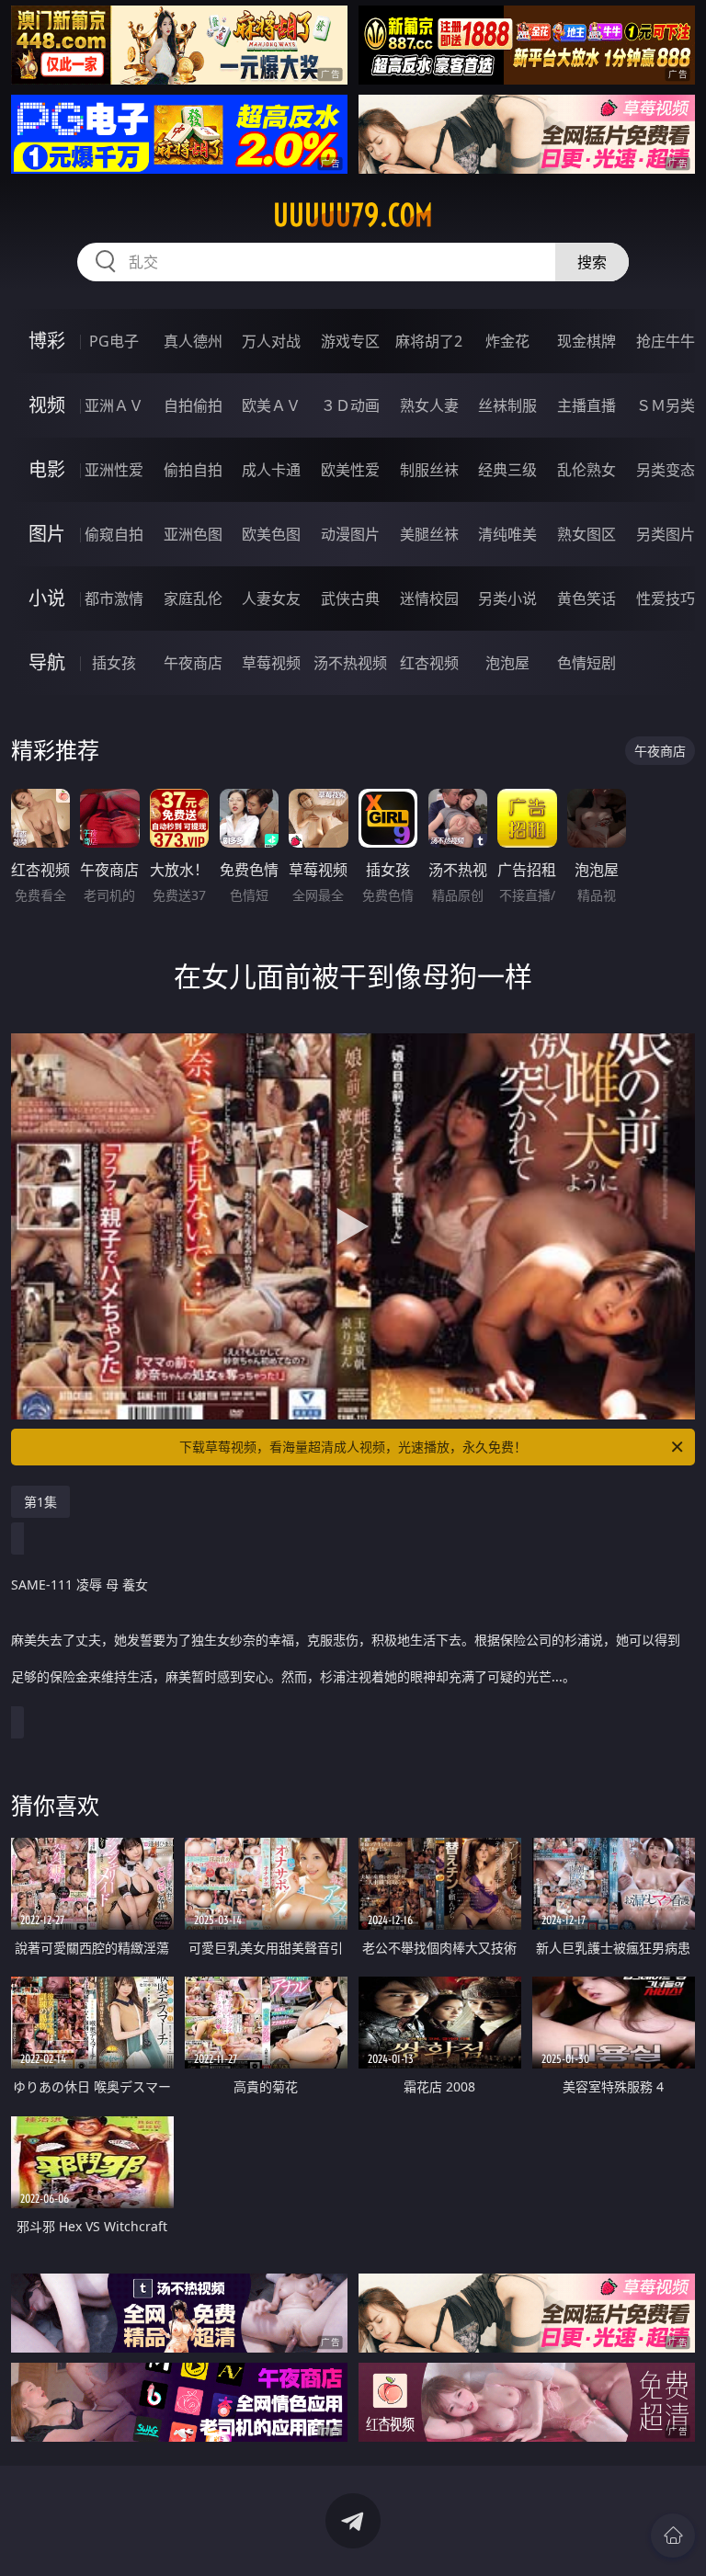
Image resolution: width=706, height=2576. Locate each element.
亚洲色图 (193, 534)
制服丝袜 (429, 470)
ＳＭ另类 (666, 405)
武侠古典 (350, 598)
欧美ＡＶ (271, 405)
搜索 (592, 262)
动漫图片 (350, 534)
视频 (47, 405)
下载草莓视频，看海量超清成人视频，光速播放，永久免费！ (353, 1447)
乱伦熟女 (586, 470)
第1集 (40, 1502)
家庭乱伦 (193, 598)
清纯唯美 (507, 534)
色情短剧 (586, 663)
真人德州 (193, 341)
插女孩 (114, 663)
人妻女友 (271, 598)
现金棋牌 (586, 341)
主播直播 (586, 405)
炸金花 (507, 341)
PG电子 (114, 341)
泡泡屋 (507, 663)
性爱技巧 (666, 598)
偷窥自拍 (114, 534)
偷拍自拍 (193, 470)
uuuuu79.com (353, 215)
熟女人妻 (429, 405)
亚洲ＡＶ (114, 405)
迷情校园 (429, 598)
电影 (47, 469)
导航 (47, 662)
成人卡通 (271, 470)
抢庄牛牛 (666, 341)
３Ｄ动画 (350, 405)
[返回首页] (673, 2536)
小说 (47, 598)
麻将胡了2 (429, 341)
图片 (47, 534)
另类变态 (666, 470)
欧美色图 (271, 534)
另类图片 (666, 534)
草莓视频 (271, 663)
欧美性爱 (350, 470)
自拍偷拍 (193, 405)
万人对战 (271, 341)
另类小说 (507, 598)
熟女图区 (586, 534)
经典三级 (507, 470)
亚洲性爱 (114, 470)
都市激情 (114, 598)
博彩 (47, 341)
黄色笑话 (586, 598)
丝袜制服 (507, 405)
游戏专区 (350, 341)
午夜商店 (193, 663)
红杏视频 (429, 663)
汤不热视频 (350, 663)
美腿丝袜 (429, 534)
